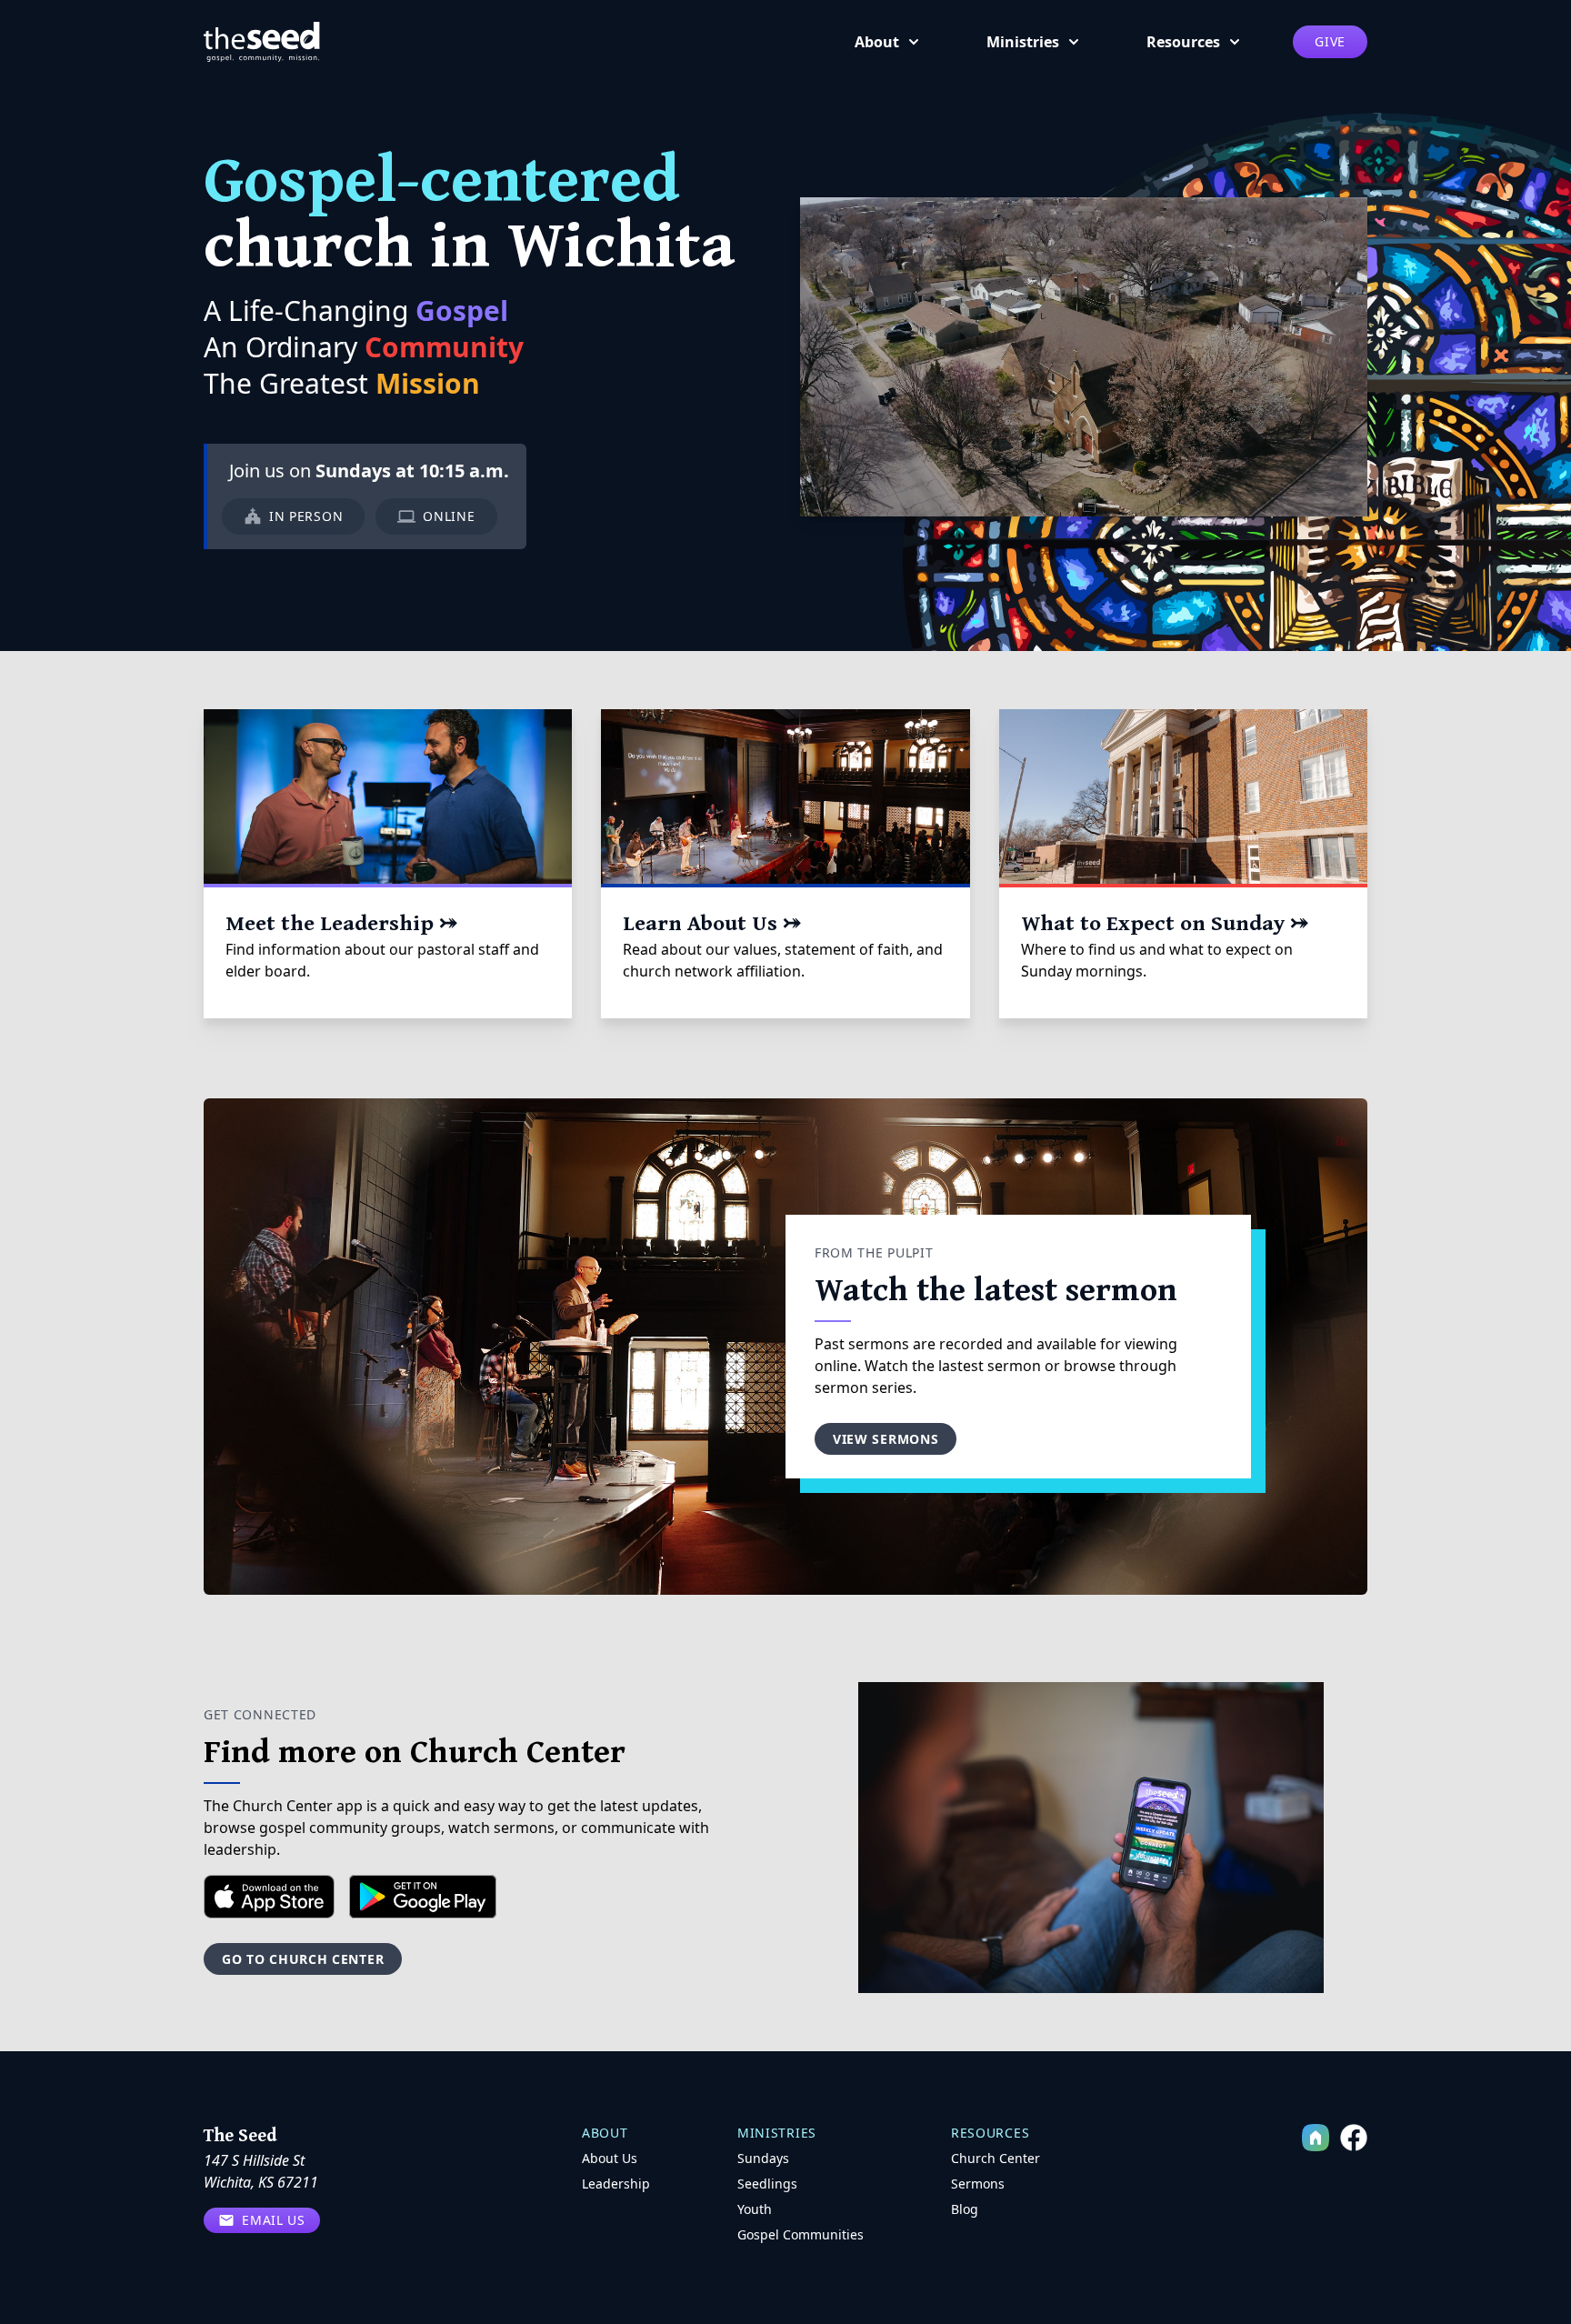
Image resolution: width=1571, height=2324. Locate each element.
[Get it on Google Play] (423, 1897)
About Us (610, 2158)
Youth (755, 2209)
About (877, 42)
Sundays (763, 2158)
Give (1330, 41)
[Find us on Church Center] (1316, 2138)
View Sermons (886, 1439)
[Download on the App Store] (269, 1897)
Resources (1183, 42)
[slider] (1066, 501)
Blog (965, 2209)
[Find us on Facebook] (1354, 2138)
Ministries (1023, 42)
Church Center (996, 2158)
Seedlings (767, 2184)
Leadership (616, 2184)
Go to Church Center (303, 1959)
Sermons (978, 2184)
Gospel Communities (801, 2234)
